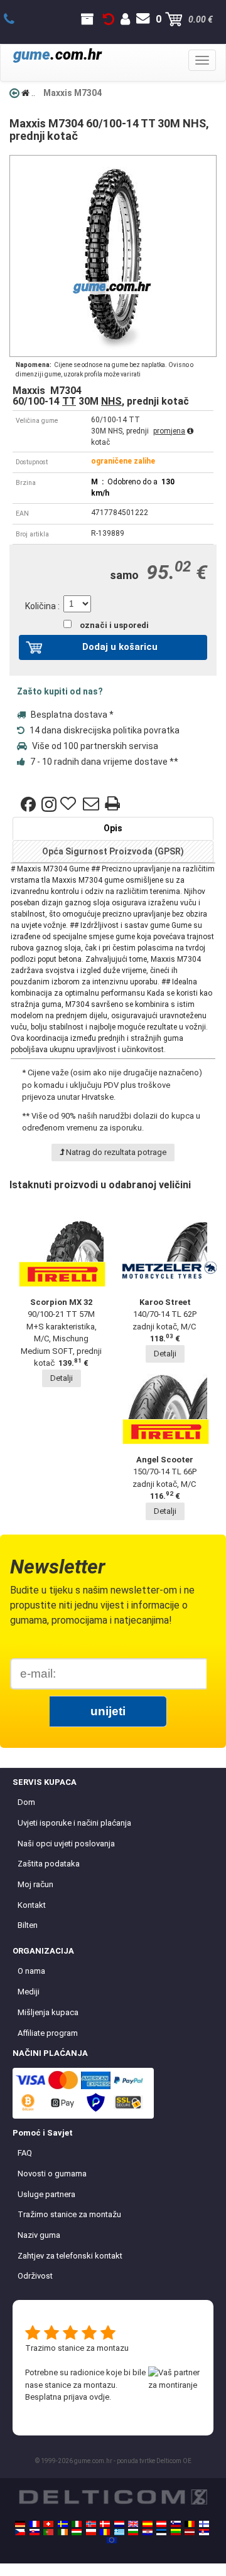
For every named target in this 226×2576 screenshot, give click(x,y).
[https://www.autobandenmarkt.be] (190, 2524)
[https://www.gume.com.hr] (148, 2532)
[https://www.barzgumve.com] (133, 2532)
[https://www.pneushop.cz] (20, 2532)
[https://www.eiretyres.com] (63, 2532)
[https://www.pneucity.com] (48, 2532)
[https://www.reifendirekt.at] (161, 2524)
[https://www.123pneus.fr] (35, 2524)
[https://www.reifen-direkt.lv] (190, 2532)
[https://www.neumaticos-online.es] (148, 2524)
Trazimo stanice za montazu (77, 2348)
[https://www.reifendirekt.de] (20, 2524)
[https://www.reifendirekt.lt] (176, 2532)
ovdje (99, 2397)
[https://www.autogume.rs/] (204, 2532)
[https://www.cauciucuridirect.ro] (105, 2532)
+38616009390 (16, 19)
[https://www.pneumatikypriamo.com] (35, 2532)
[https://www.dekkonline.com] (91, 2524)
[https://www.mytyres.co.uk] (133, 2524)
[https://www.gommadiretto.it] (77, 2524)
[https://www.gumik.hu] (77, 2532)
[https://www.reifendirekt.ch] (48, 2524)
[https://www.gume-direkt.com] (176, 2524)
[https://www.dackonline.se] (63, 2524)
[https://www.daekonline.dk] (105, 2524)
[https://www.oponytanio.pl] (91, 2532)
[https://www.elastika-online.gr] (119, 2532)
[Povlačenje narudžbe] (109, 19)
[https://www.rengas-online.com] (204, 2524)
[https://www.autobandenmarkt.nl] (119, 2524)
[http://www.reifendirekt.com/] (112, 2540)
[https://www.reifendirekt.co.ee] (161, 2532)
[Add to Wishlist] (70, 804)
